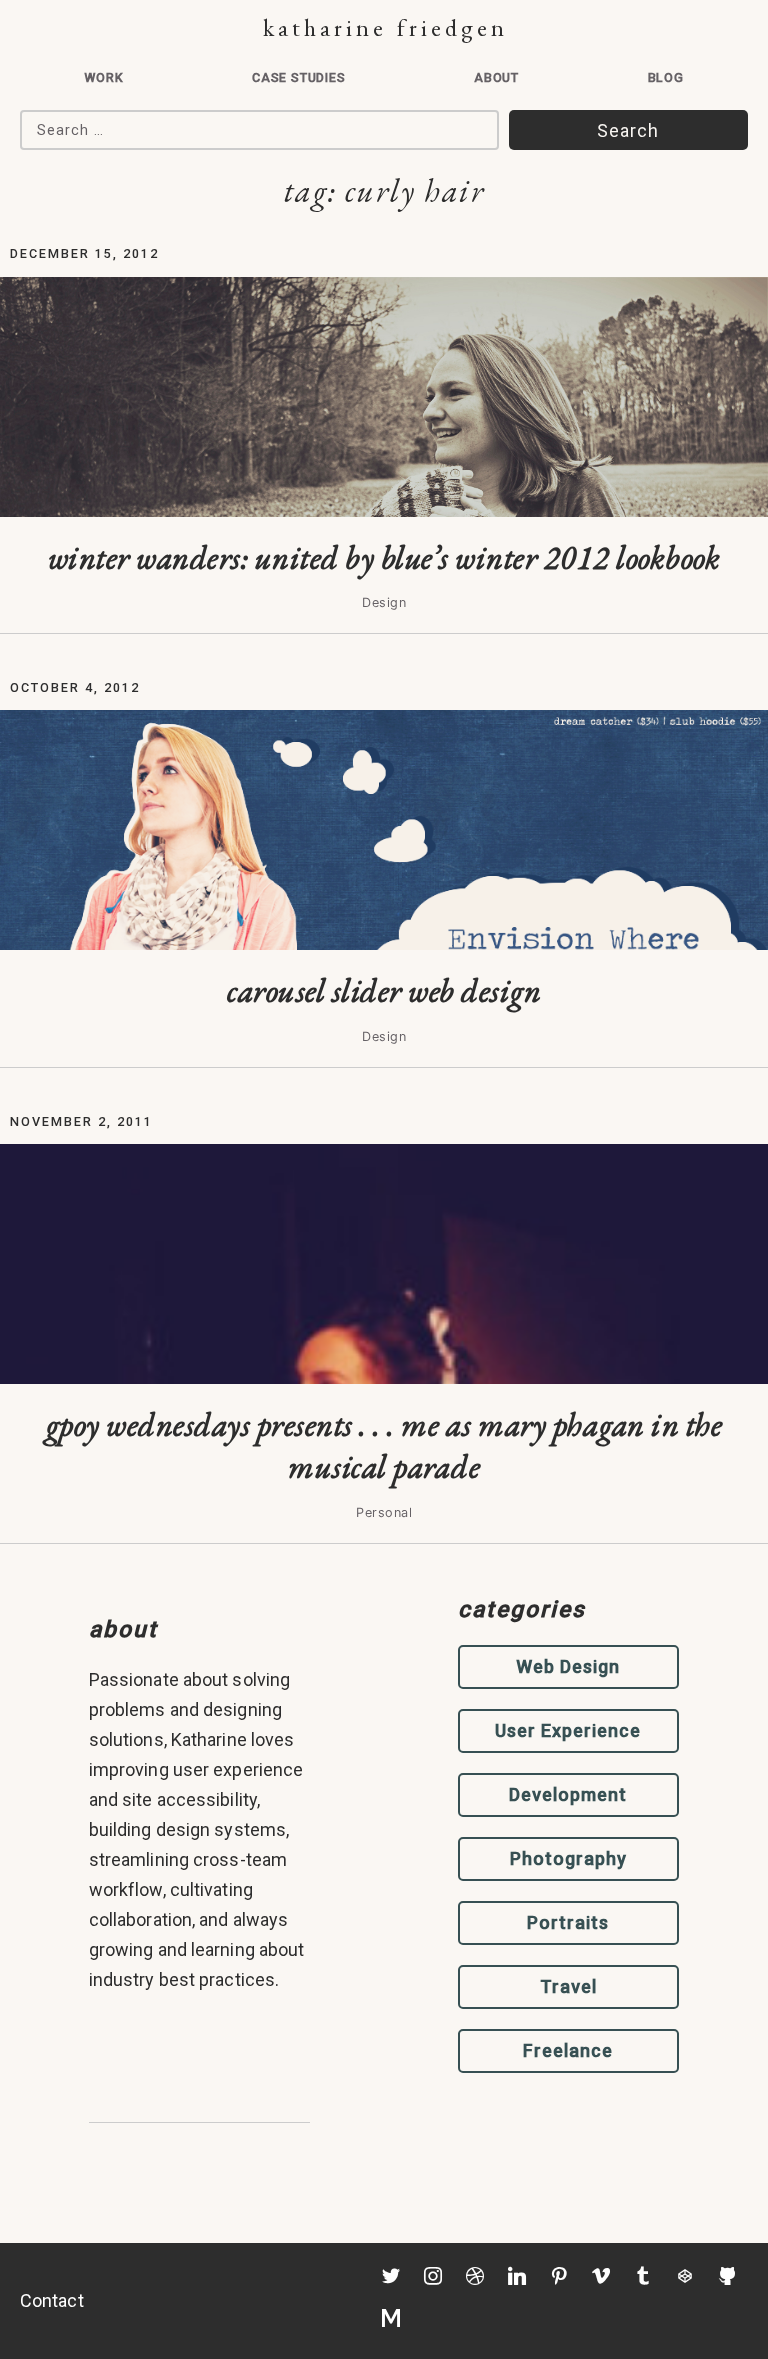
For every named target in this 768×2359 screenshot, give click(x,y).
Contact (52, 2300)
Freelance (568, 2050)
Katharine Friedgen (385, 27)
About (496, 77)
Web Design (568, 1666)
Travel (568, 1986)
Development (568, 1794)
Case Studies (299, 77)
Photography (568, 1858)
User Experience (568, 1730)
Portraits (568, 1922)
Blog (666, 77)
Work (103, 77)
